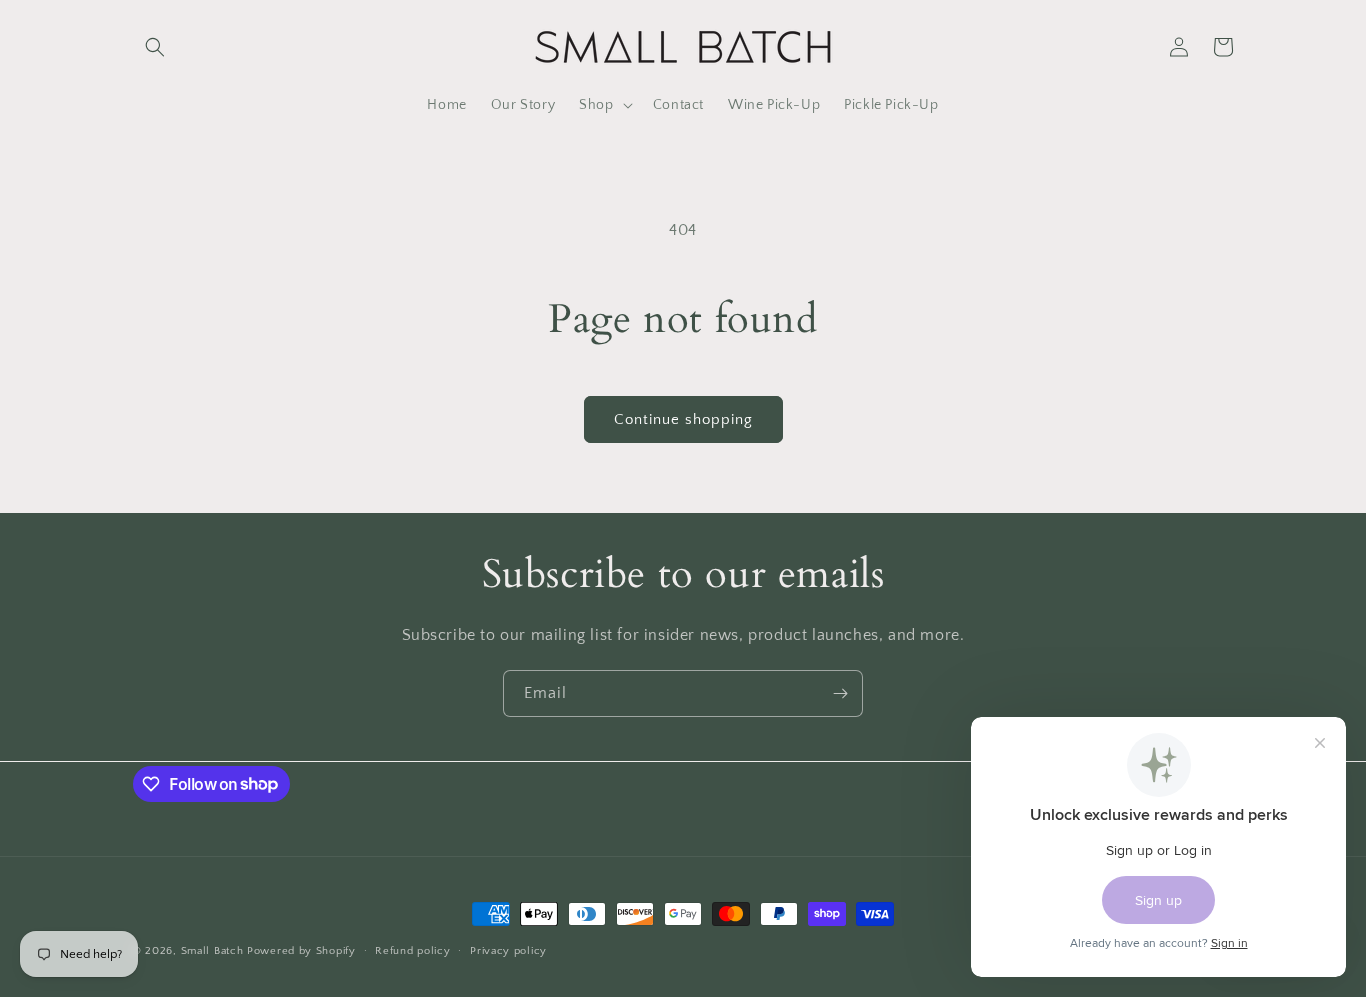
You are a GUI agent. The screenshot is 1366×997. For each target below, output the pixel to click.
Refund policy (412, 950)
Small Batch (212, 951)
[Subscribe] (840, 693)
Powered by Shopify (301, 951)
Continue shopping (683, 419)
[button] (155, 47)
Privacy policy (508, 950)
